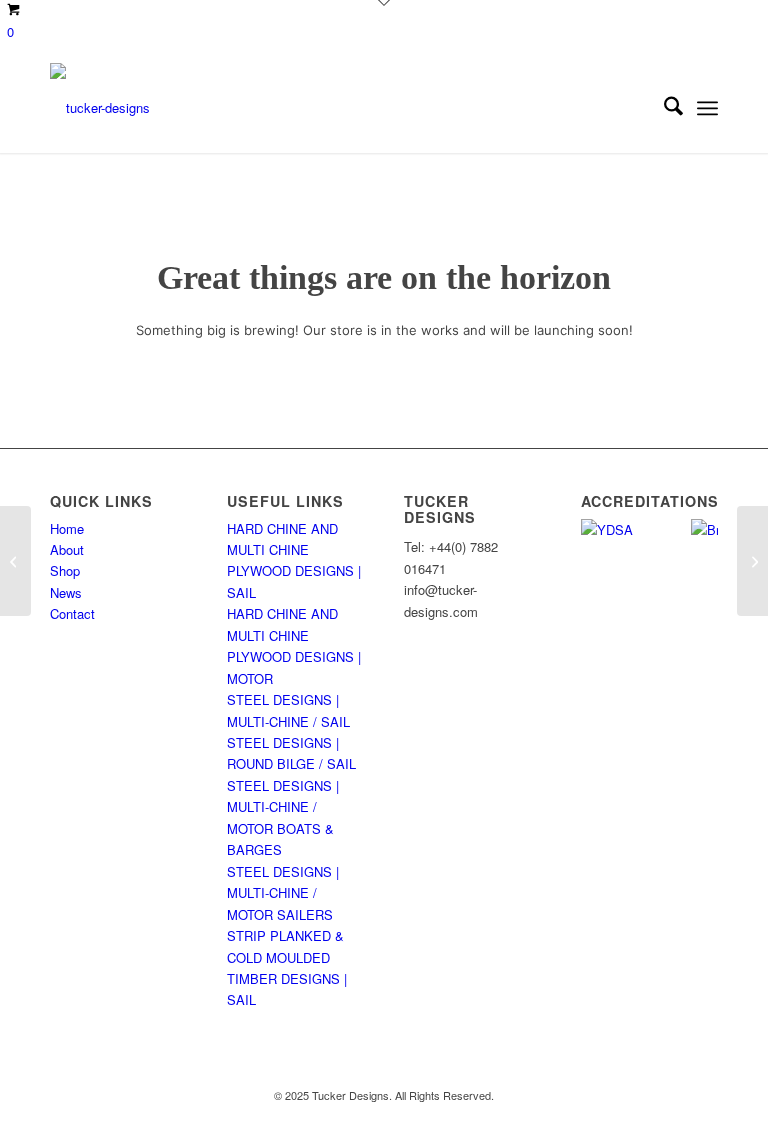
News (66, 592)
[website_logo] (100, 108)
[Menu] (707, 108)
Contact (72, 613)
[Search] (663, 108)
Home (67, 528)
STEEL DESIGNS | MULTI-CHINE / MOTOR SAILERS (283, 893)
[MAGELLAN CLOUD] (15, 561)
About (67, 549)
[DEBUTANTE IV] (752, 561)
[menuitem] (663, 108)
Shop (65, 570)
